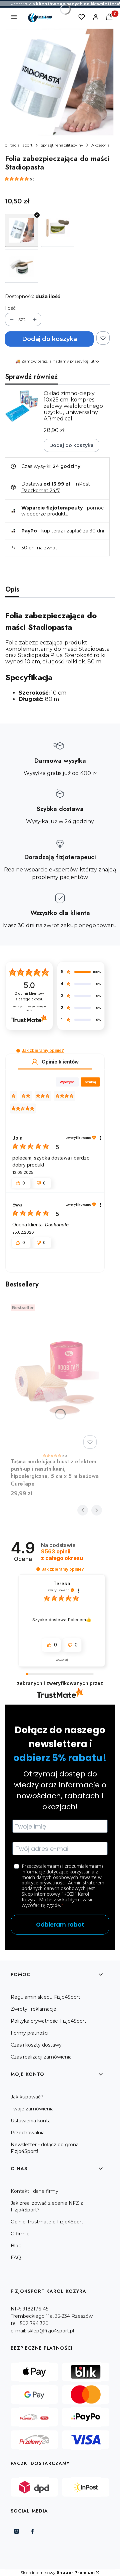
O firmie (20, 2234)
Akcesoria (100, 145)
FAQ (16, 2258)
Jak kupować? (27, 2097)
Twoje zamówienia (32, 2109)
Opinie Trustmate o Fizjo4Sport (47, 2222)
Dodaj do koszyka (49, 339)
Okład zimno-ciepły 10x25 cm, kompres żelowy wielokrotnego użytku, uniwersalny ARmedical (73, 406)
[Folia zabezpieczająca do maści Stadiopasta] (22, 230)
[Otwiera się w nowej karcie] (16, 2531)
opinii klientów (29, 996)
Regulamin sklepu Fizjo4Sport (45, 1997)
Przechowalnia (28, 2133)
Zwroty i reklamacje (33, 2009)
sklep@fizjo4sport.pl (51, 2331)
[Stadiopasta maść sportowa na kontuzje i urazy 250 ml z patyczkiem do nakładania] (58, 230)
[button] (18, 1051)
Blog (16, 2246)
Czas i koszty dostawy (36, 2045)
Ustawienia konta (31, 2121)
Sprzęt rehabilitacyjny (62, 145)
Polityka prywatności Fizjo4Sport (48, 2021)
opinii (62, 1555)
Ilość (10, 308)
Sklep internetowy (58, 2573)
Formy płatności (29, 2033)
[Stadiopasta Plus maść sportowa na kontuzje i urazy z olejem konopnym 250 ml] (22, 266)
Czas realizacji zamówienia (41, 2057)
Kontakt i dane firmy (34, 2191)
